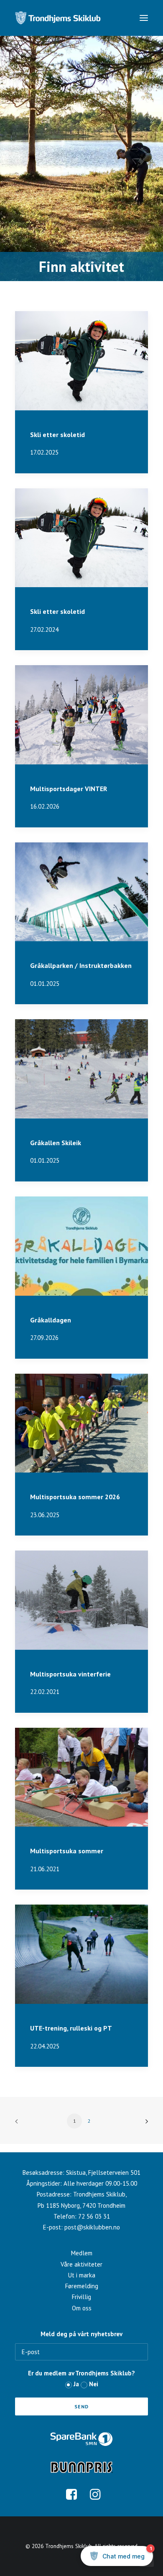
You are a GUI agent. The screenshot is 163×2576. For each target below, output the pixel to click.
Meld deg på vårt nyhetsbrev (81, 2334)
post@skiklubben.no (92, 2227)
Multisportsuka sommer (67, 1851)
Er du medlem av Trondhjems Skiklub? (81, 2373)
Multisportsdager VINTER (69, 789)
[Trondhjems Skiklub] (58, 18)
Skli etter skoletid (57, 435)
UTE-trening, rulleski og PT (71, 2028)
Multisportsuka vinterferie (70, 1674)
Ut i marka (82, 2275)
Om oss (82, 2308)
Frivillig (81, 2297)
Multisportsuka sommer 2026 (75, 1497)
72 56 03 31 (94, 2216)
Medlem (82, 2253)
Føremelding (82, 2286)
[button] (144, 18)
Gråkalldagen (51, 1320)
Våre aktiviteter (81, 2264)
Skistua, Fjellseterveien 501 (103, 2173)
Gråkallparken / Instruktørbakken (81, 965)
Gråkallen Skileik (56, 1143)
